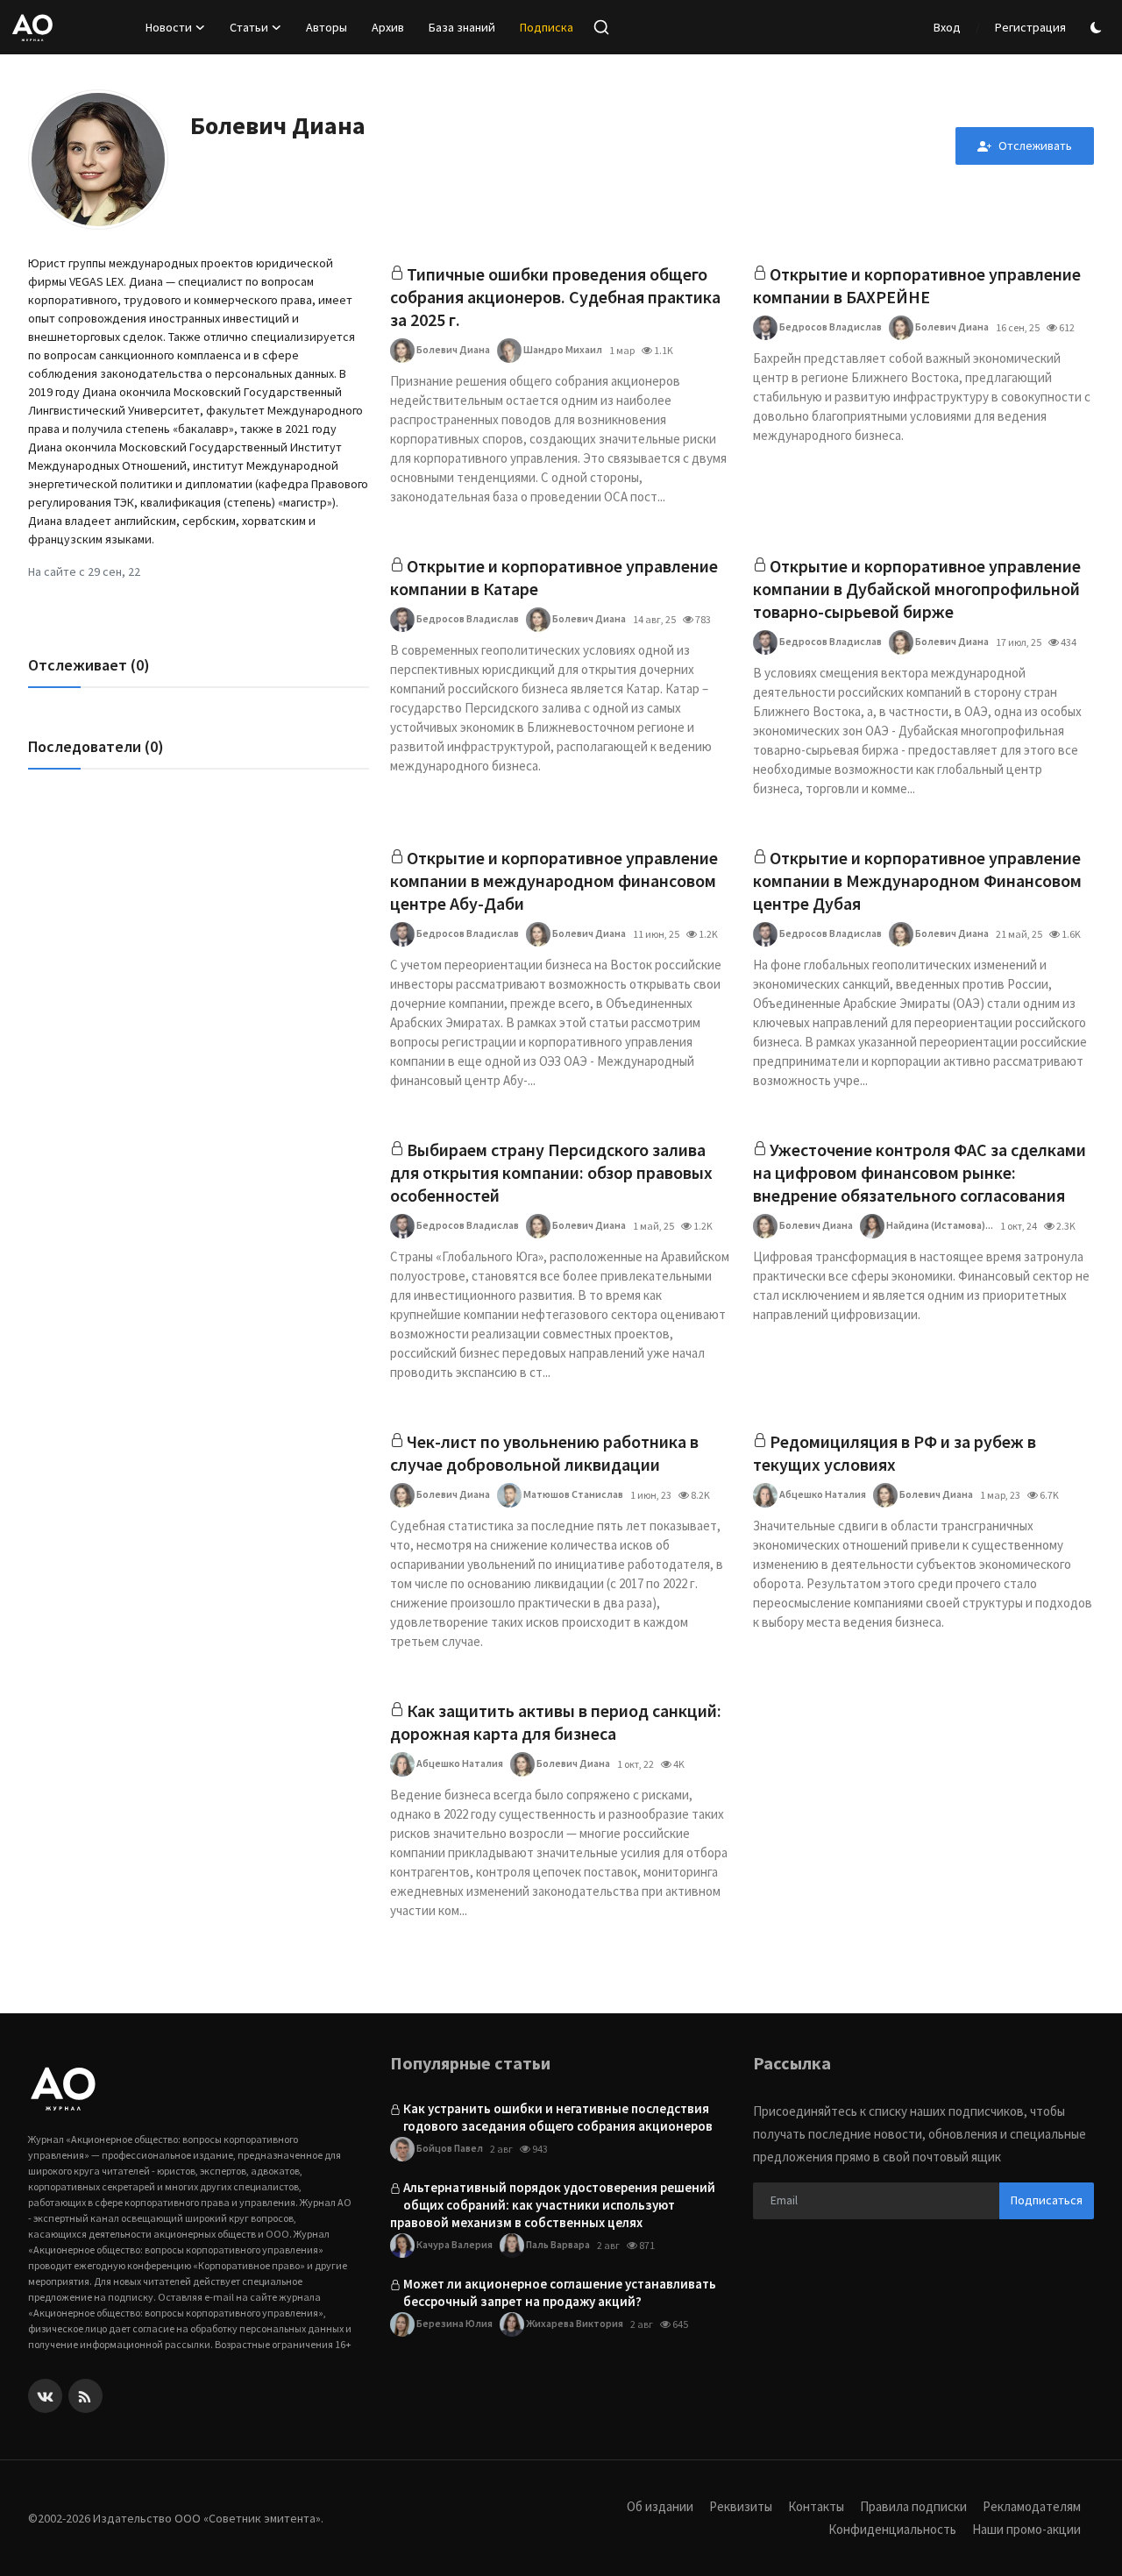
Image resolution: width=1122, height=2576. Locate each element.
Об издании (660, 2506)
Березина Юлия (454, 2323)
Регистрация (1030, 27)
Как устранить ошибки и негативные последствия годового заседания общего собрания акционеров (558, 2117)
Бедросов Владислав (830, 326)
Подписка (547, 27)
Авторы (327, 27)
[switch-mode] (1098, 28)
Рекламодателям (1032, 2506)
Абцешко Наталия (822, 1494)
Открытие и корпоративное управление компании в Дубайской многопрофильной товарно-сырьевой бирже (917, 589)
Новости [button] (169, 27)
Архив (388, 27)
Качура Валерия (454, 2244)
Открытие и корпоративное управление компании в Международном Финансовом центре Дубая (917, 880)
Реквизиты (741, 2506)
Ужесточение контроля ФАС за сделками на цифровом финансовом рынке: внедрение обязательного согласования (920, 1172)
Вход (947, 27)
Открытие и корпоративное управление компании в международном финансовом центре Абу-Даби (554, 880)
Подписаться (1047, 2200)
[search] (601, 27)
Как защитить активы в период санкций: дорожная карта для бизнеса (556, 1722)
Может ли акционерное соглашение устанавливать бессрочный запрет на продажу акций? (560, 2292)
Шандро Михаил (562, 349)
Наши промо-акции (1026, 2529)
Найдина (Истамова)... (939, 1225)
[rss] (85, 2396)
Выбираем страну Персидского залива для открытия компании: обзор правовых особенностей (551, 1172)
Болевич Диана (452, 349)
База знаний (462, 27)
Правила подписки (913, 2506)
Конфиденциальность (892, 2529)
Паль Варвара (557, 2244)
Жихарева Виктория (574, 2323)
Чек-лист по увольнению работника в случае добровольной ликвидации (544, 1453)
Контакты (816, 2506)
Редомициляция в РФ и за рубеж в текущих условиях (895, 1453)
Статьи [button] (249, 27)
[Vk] (45, 2396)
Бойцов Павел (449, 2148)
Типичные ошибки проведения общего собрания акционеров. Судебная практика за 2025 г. (555, 297)
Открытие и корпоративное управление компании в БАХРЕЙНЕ (917, 285)
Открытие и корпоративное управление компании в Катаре (554, 577)
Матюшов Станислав (572, 1494)
